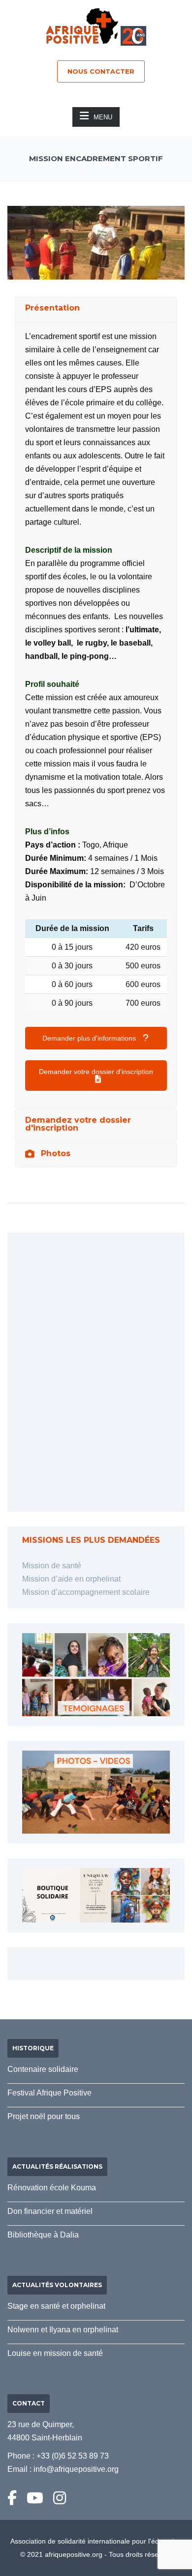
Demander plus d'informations (90, 1038)
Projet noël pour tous (44, 2116)
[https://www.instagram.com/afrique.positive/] (60, 2498)
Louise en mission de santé (55, 2353)
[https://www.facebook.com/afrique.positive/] (12, 2498)
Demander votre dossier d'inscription (96, 1072)
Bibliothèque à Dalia (43, 2235)
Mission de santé (52, 1566)
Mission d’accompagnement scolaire (86, 1592)
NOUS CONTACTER (101, 71)
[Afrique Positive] (82, 25)
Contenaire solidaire (43, 2069)
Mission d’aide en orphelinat (71, 1579)
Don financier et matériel (50, 2211)
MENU (103, 117)
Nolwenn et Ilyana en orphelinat (63, 2330)
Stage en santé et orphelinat (56, 2306)
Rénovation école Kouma (52, 2188)
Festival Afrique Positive (49, 2093)
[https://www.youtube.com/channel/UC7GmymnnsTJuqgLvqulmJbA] (35, 2498)
